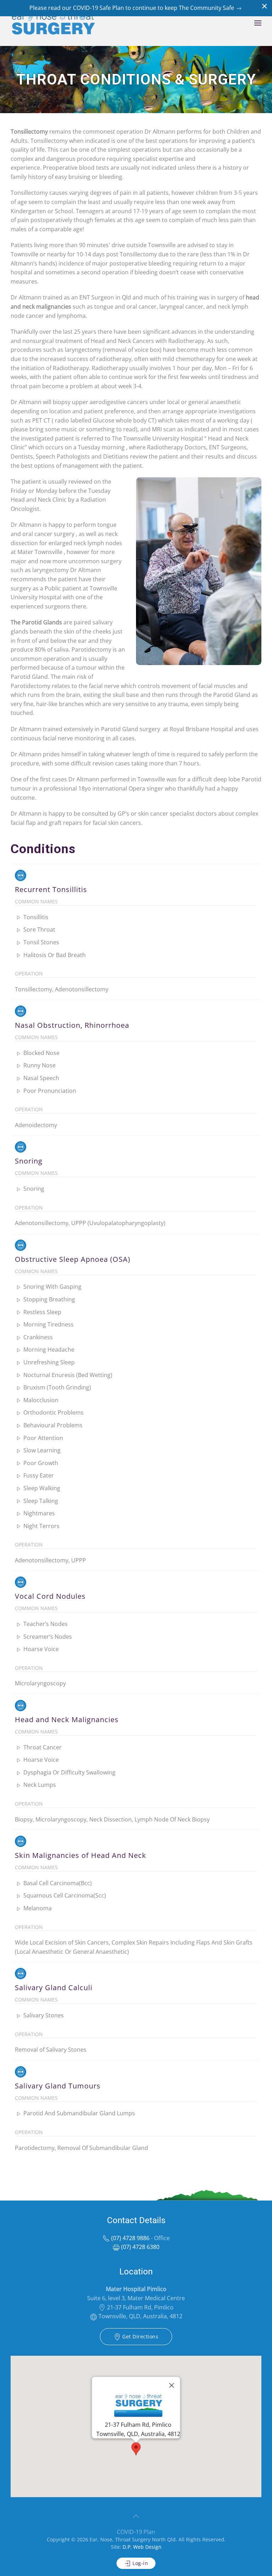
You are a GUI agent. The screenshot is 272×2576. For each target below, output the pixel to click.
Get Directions (140, 2336)
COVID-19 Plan (136, 2532)
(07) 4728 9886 (130, 2238)
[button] (258, 23)
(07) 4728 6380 (140, 2247)
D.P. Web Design (142, 2547)
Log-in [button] (140, 2563)
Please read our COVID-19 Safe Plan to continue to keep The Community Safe (132, 8)
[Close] (172, 2385)
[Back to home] (53, 23)
